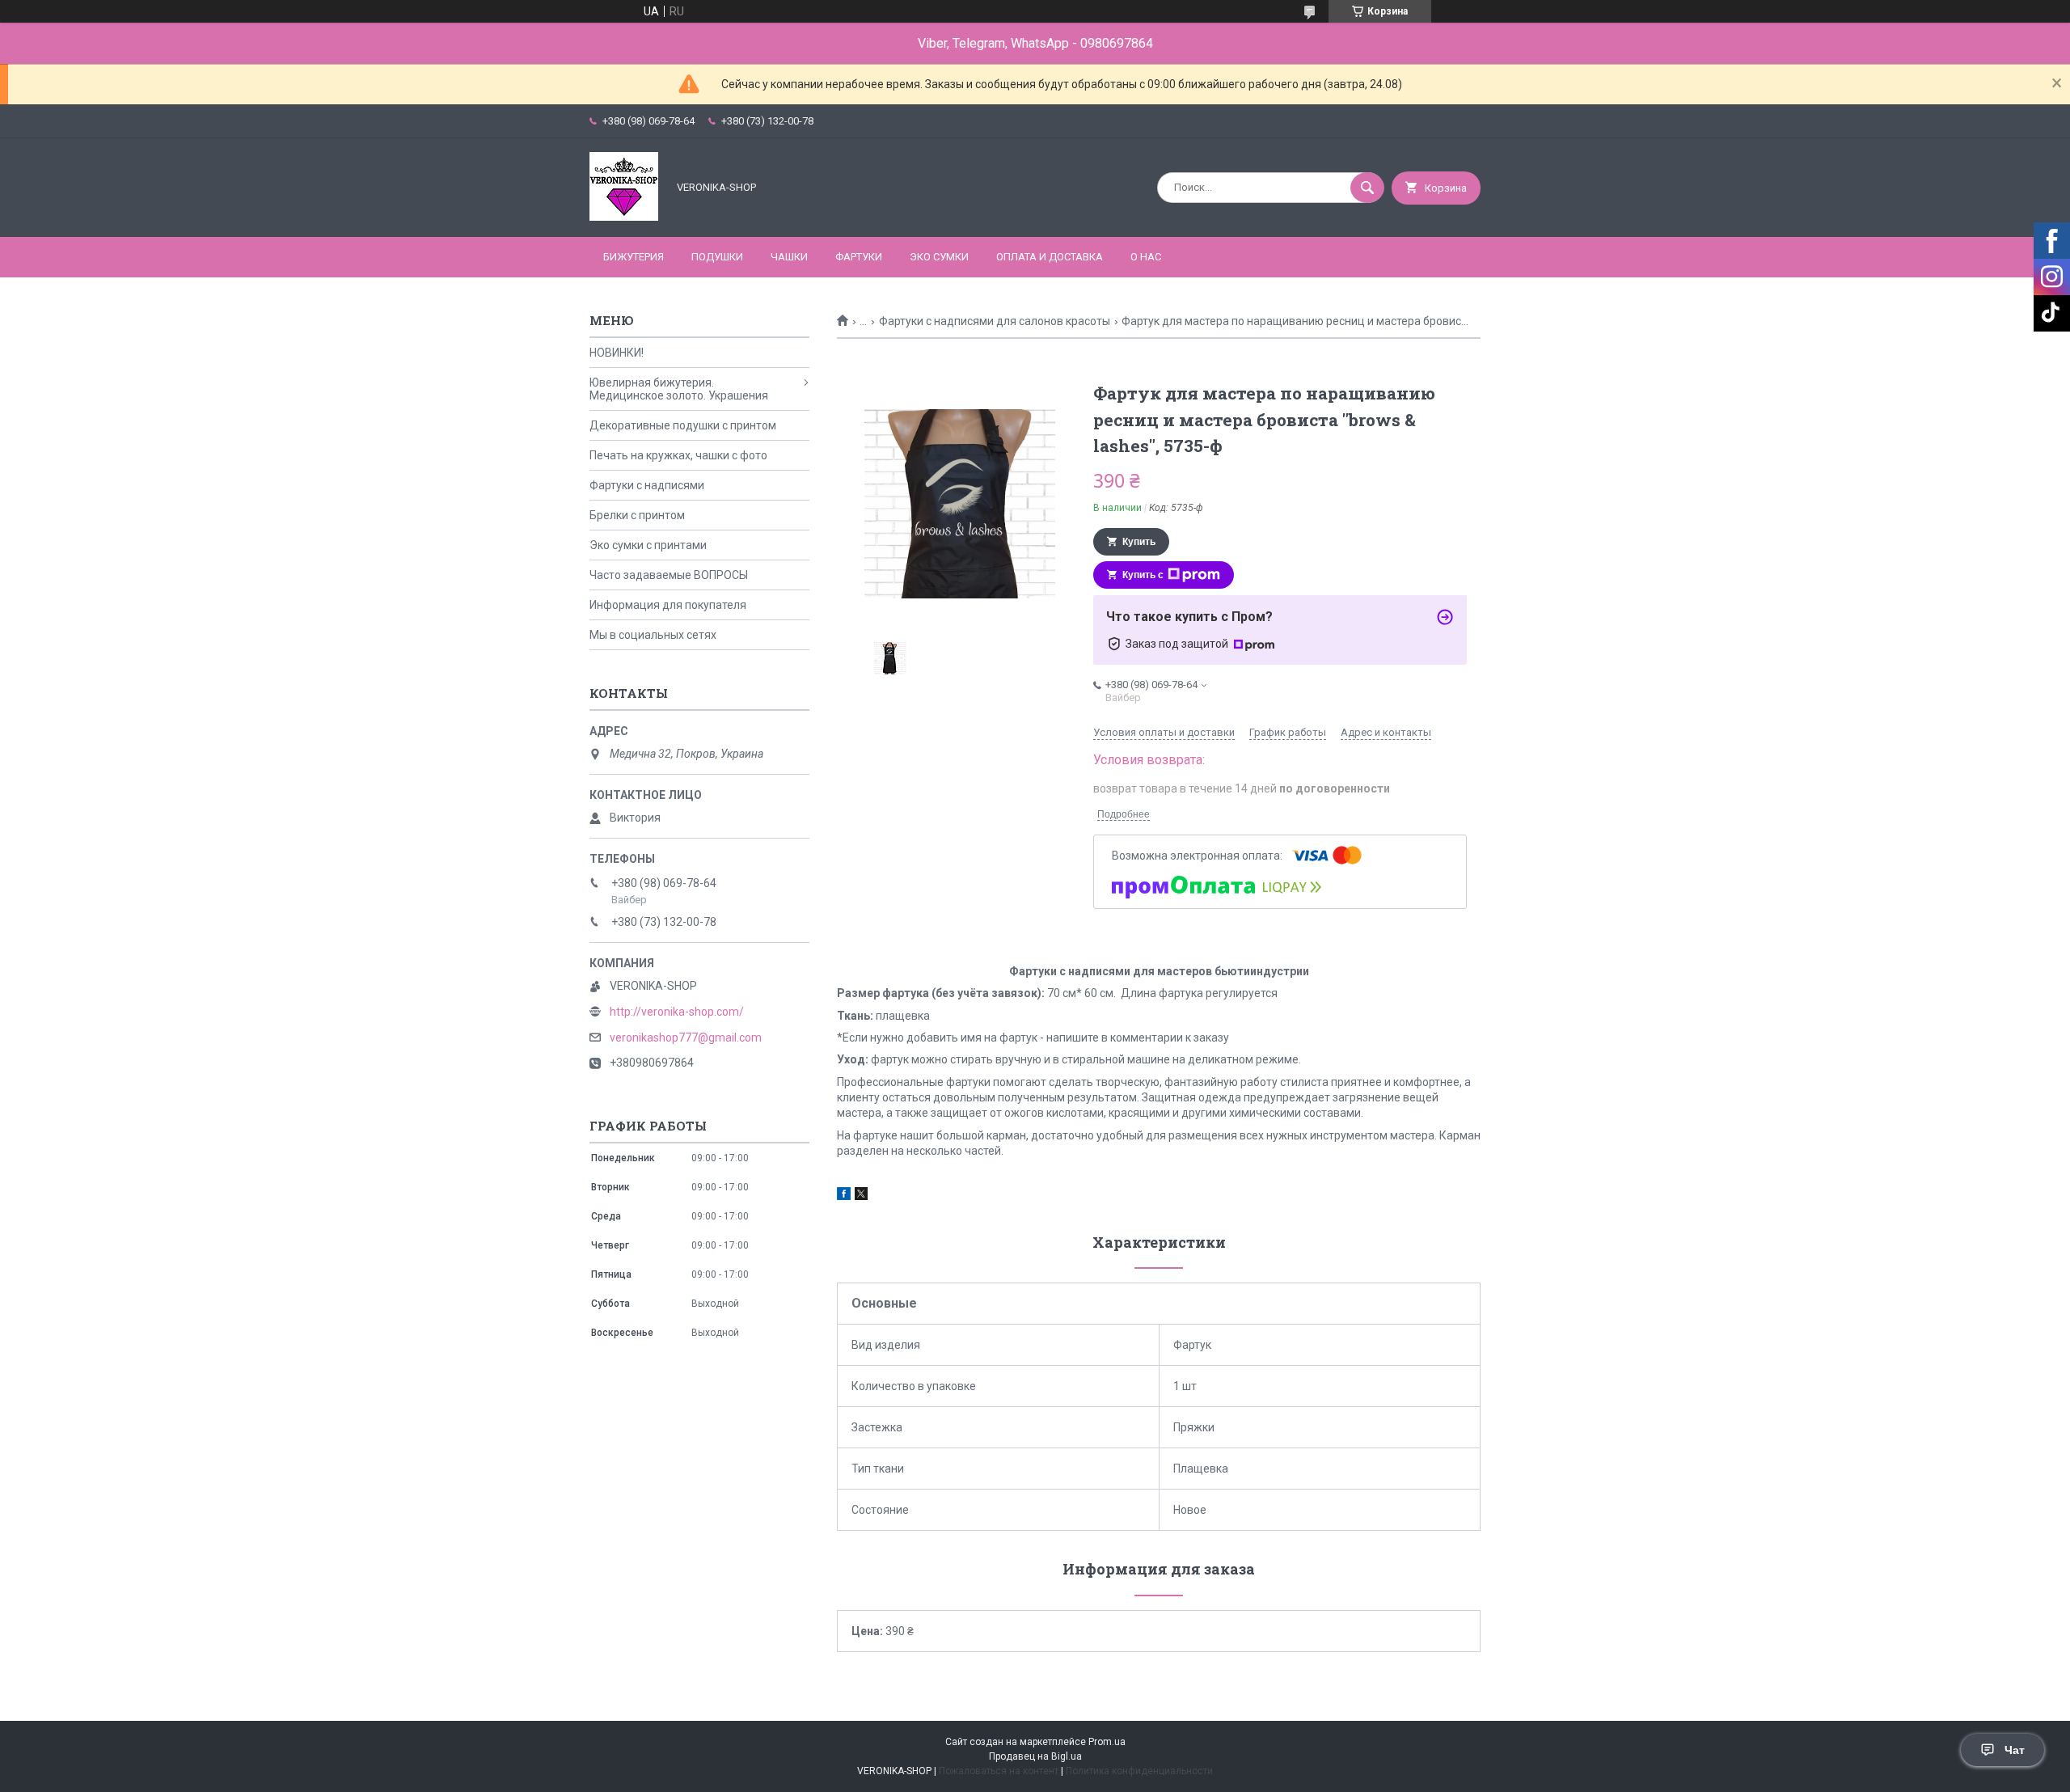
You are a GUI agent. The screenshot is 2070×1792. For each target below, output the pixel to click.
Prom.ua (1107, 1742)
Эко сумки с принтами (648, 545)
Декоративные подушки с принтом (683, 425)
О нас (1146, 257)
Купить (1139, 542)
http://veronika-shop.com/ (677, 1012)
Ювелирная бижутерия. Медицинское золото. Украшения (679, 389)
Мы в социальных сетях (653, 635)
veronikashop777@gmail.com (686, 1038)
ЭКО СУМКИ (939, 257)
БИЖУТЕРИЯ (634, 257)
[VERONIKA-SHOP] (624, 217)
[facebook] (844, 1196)
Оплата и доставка (1050, 257)
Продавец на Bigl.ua (1035, 1756)
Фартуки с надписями (647, 485)
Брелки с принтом (637, 515)
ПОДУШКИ (717, 257)
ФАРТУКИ (859, 257)
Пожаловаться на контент (999, 1771)
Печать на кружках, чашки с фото (678, 455)
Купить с (1143, 575)
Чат (2015, 1750)
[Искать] (1367, 188)
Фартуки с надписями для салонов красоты (995, 321)
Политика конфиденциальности (1139, 1771)
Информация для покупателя (668, 605)
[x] (861, 1196)
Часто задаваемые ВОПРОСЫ (669, 575)
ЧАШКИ (789, 257)
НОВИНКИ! (617, 353)
